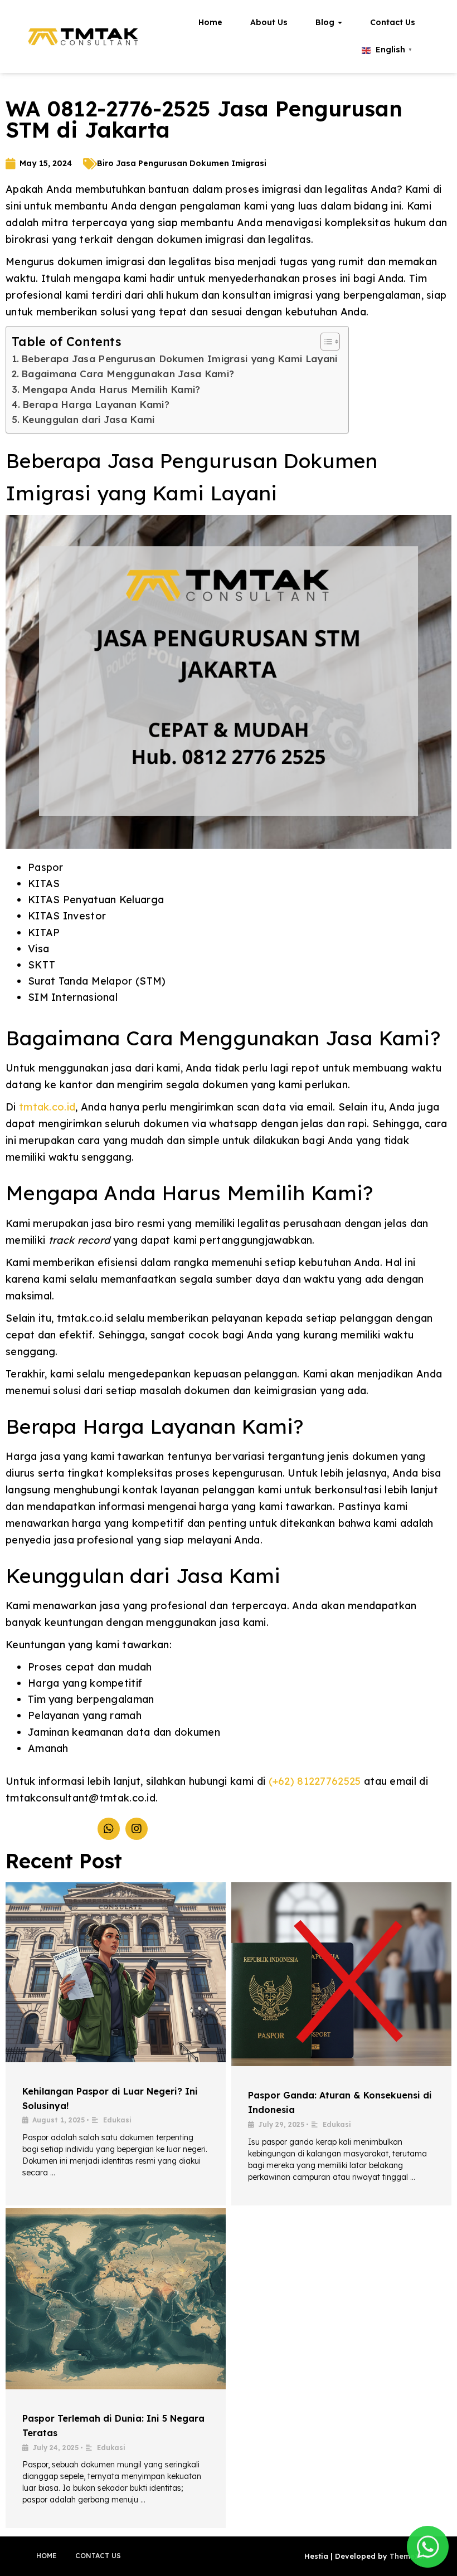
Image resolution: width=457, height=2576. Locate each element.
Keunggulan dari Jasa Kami (88, 419)
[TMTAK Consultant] (84, 37)
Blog (326, 22)
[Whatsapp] (109, 1829)
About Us (269, 22)
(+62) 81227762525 (315, 1781)
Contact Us (393, 22)
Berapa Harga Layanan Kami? (96, 404)
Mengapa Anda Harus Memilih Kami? (111, 389)
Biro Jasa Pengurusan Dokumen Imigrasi (182, 163)
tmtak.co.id (47, 1107)
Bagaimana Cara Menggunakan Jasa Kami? (128, 374)
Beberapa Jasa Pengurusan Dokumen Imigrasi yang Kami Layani (179, 359)
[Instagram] (137, 1829)
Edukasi (117, 2120)
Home (210, 22)
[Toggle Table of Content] (325, 342)
